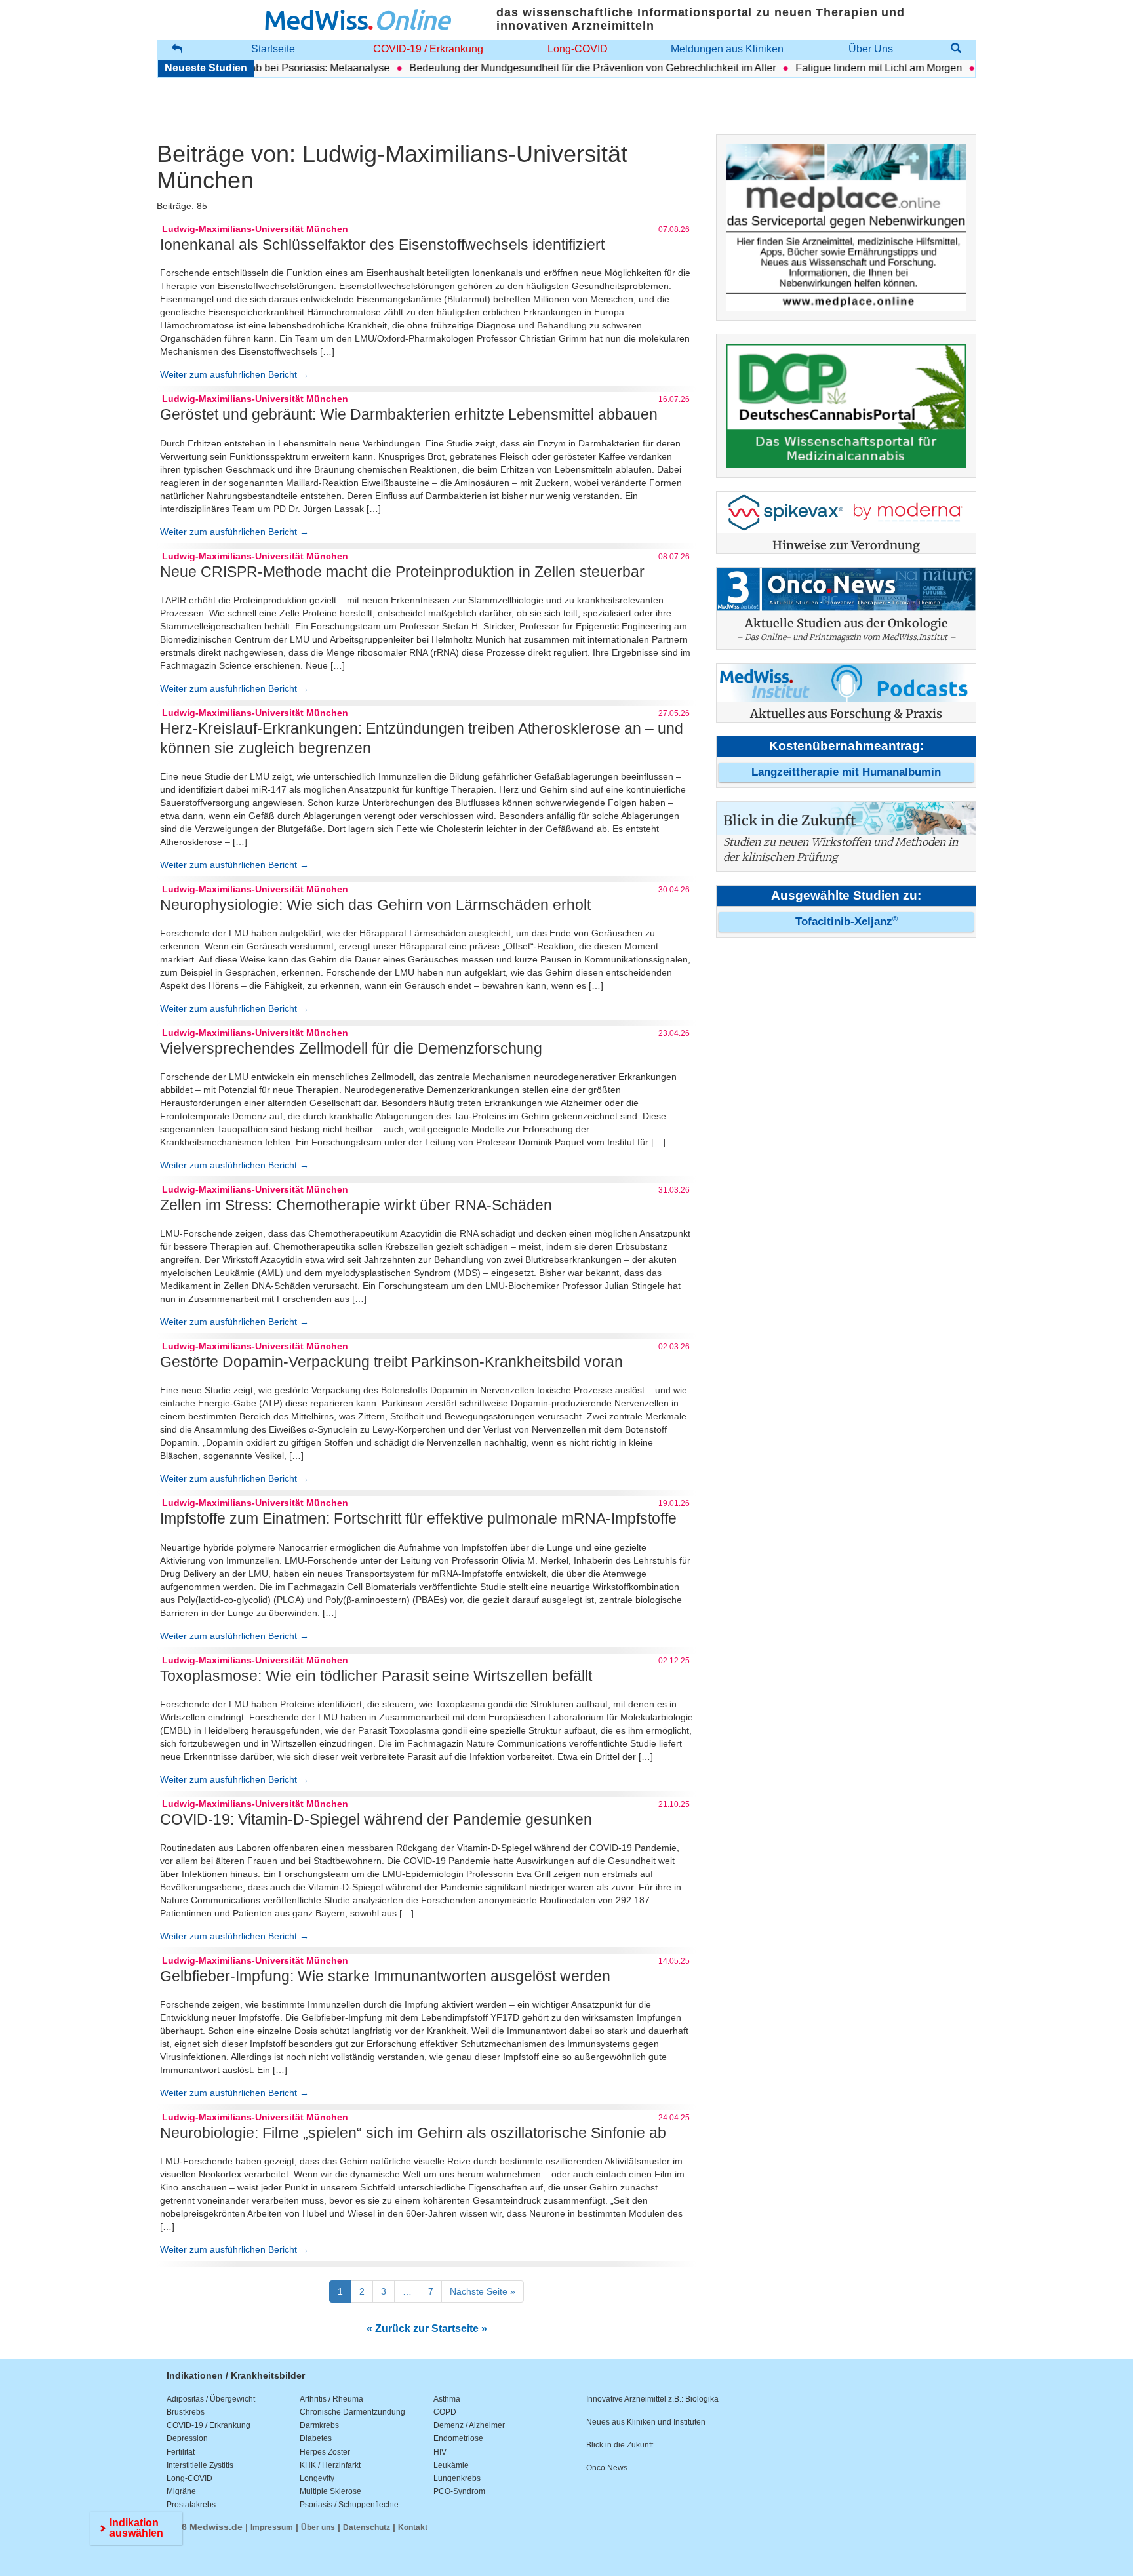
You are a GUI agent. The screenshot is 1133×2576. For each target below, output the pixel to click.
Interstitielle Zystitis (200, 2465)
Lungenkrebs (457, 2478)
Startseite (273, 49)
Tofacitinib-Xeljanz (846, 921)
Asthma (447, 2399)
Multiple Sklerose (330, 2491)
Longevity (317, 2478)
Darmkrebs (319, 2425)
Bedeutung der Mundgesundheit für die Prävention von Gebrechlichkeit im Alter (558, 68)
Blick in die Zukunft (620, 2445)
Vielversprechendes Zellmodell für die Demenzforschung (351, 1048)
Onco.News (607, 2468)
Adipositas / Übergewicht (211, 2399)
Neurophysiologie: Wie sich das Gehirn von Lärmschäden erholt (375, 905)
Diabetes (316, 2438)
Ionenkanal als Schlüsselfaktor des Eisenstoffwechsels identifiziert (382, 245)
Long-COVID (578, 49)
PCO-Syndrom (459, 2491)
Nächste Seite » (483, 2291)
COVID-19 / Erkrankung (428, 49)
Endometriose (458, 2438)
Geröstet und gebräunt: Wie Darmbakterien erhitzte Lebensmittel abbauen (409, 414)
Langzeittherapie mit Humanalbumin (846, 772)
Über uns (318, 2527)
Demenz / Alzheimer (469, 2425)
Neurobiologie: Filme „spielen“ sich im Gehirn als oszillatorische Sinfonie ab (413, 2133)
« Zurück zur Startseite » (427, 2328)
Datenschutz (367, 2527)
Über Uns (871, 49)
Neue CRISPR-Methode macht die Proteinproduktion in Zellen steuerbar (402, 572)
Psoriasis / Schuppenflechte (349, 2505)
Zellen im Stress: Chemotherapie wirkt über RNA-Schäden (356, 1205)
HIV (440, 2452)
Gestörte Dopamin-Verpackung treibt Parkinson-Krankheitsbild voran (391, 1362)
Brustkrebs (186, 2412)
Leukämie (451, 2465)
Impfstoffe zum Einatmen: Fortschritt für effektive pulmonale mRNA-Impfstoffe (418, 1518)
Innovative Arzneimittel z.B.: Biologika (652, 2399)
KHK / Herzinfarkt (330, 2465)
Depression (187, 2438)
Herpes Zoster (325, 2452)
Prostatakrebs (191, 2505)
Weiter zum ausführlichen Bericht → (234, 374)
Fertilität (181, 2452)
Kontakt (413, 2527)
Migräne (181, 2491)
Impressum (272, 2527)
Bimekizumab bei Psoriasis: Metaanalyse (259, 68)
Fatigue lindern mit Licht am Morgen (844, 68)
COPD (445, 2412)
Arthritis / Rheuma (331, 2399)
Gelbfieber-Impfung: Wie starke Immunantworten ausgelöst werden (385, 1976)
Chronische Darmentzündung (352, 2412)
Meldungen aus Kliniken (727, 49)
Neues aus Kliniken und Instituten (646, 2422)
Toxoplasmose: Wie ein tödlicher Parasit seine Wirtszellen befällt (376, 1676)
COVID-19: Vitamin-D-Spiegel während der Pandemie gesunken (376, 1819)
